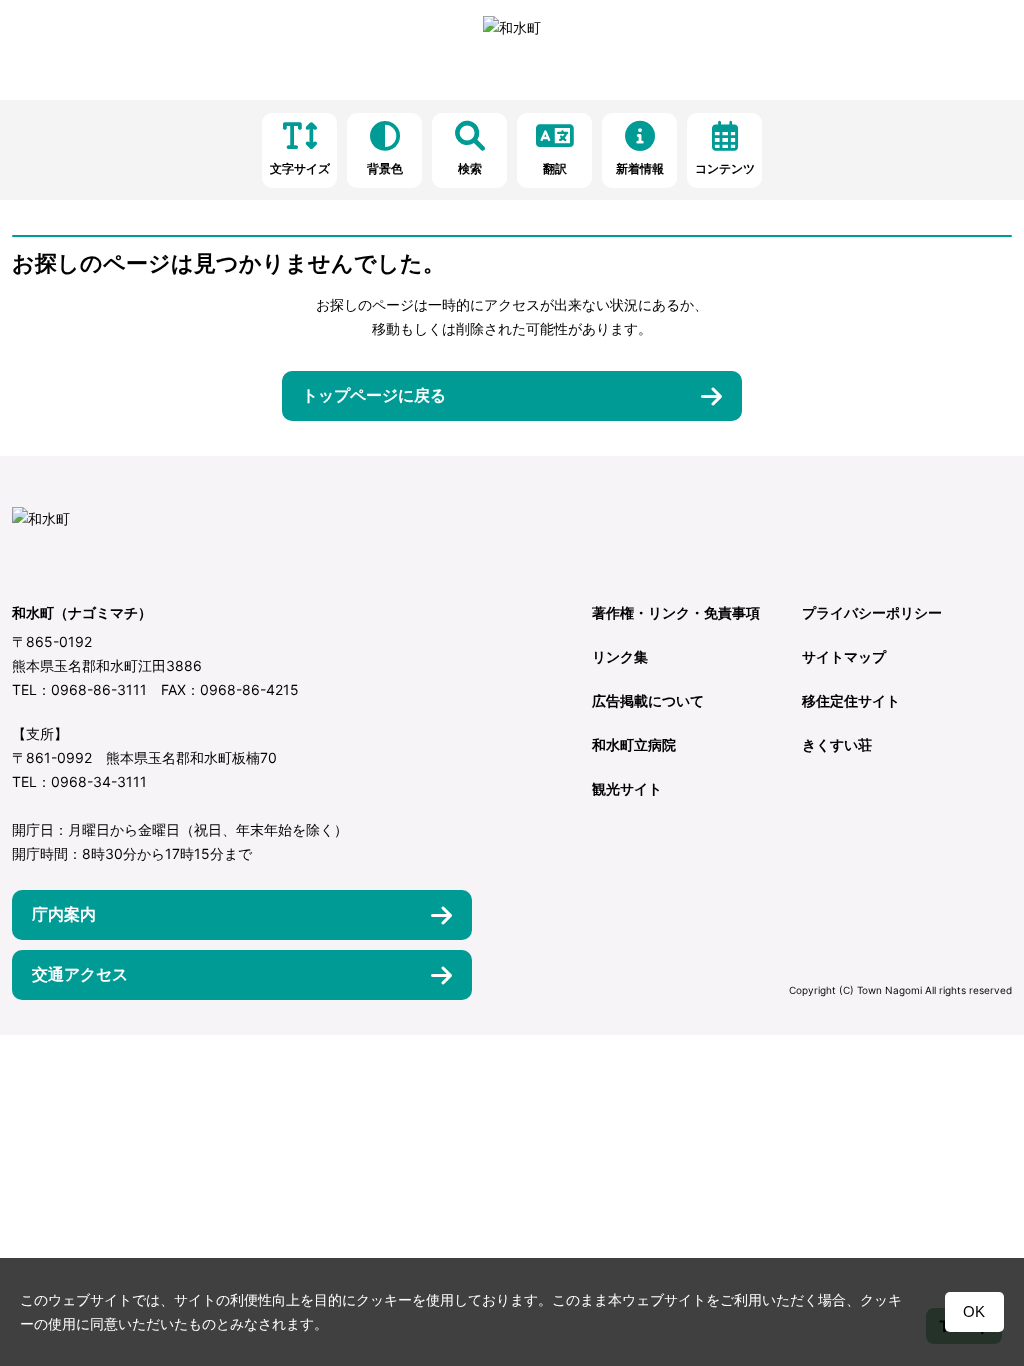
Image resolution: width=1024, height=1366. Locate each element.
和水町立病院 (634, 744)
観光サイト (627, 788)
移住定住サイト (851, 700)
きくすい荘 (837, 744)
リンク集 (620, 656)
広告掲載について (648, 700)
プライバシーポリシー (872, 612)
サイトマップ (844, 656)
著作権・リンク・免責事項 (676, 612)
